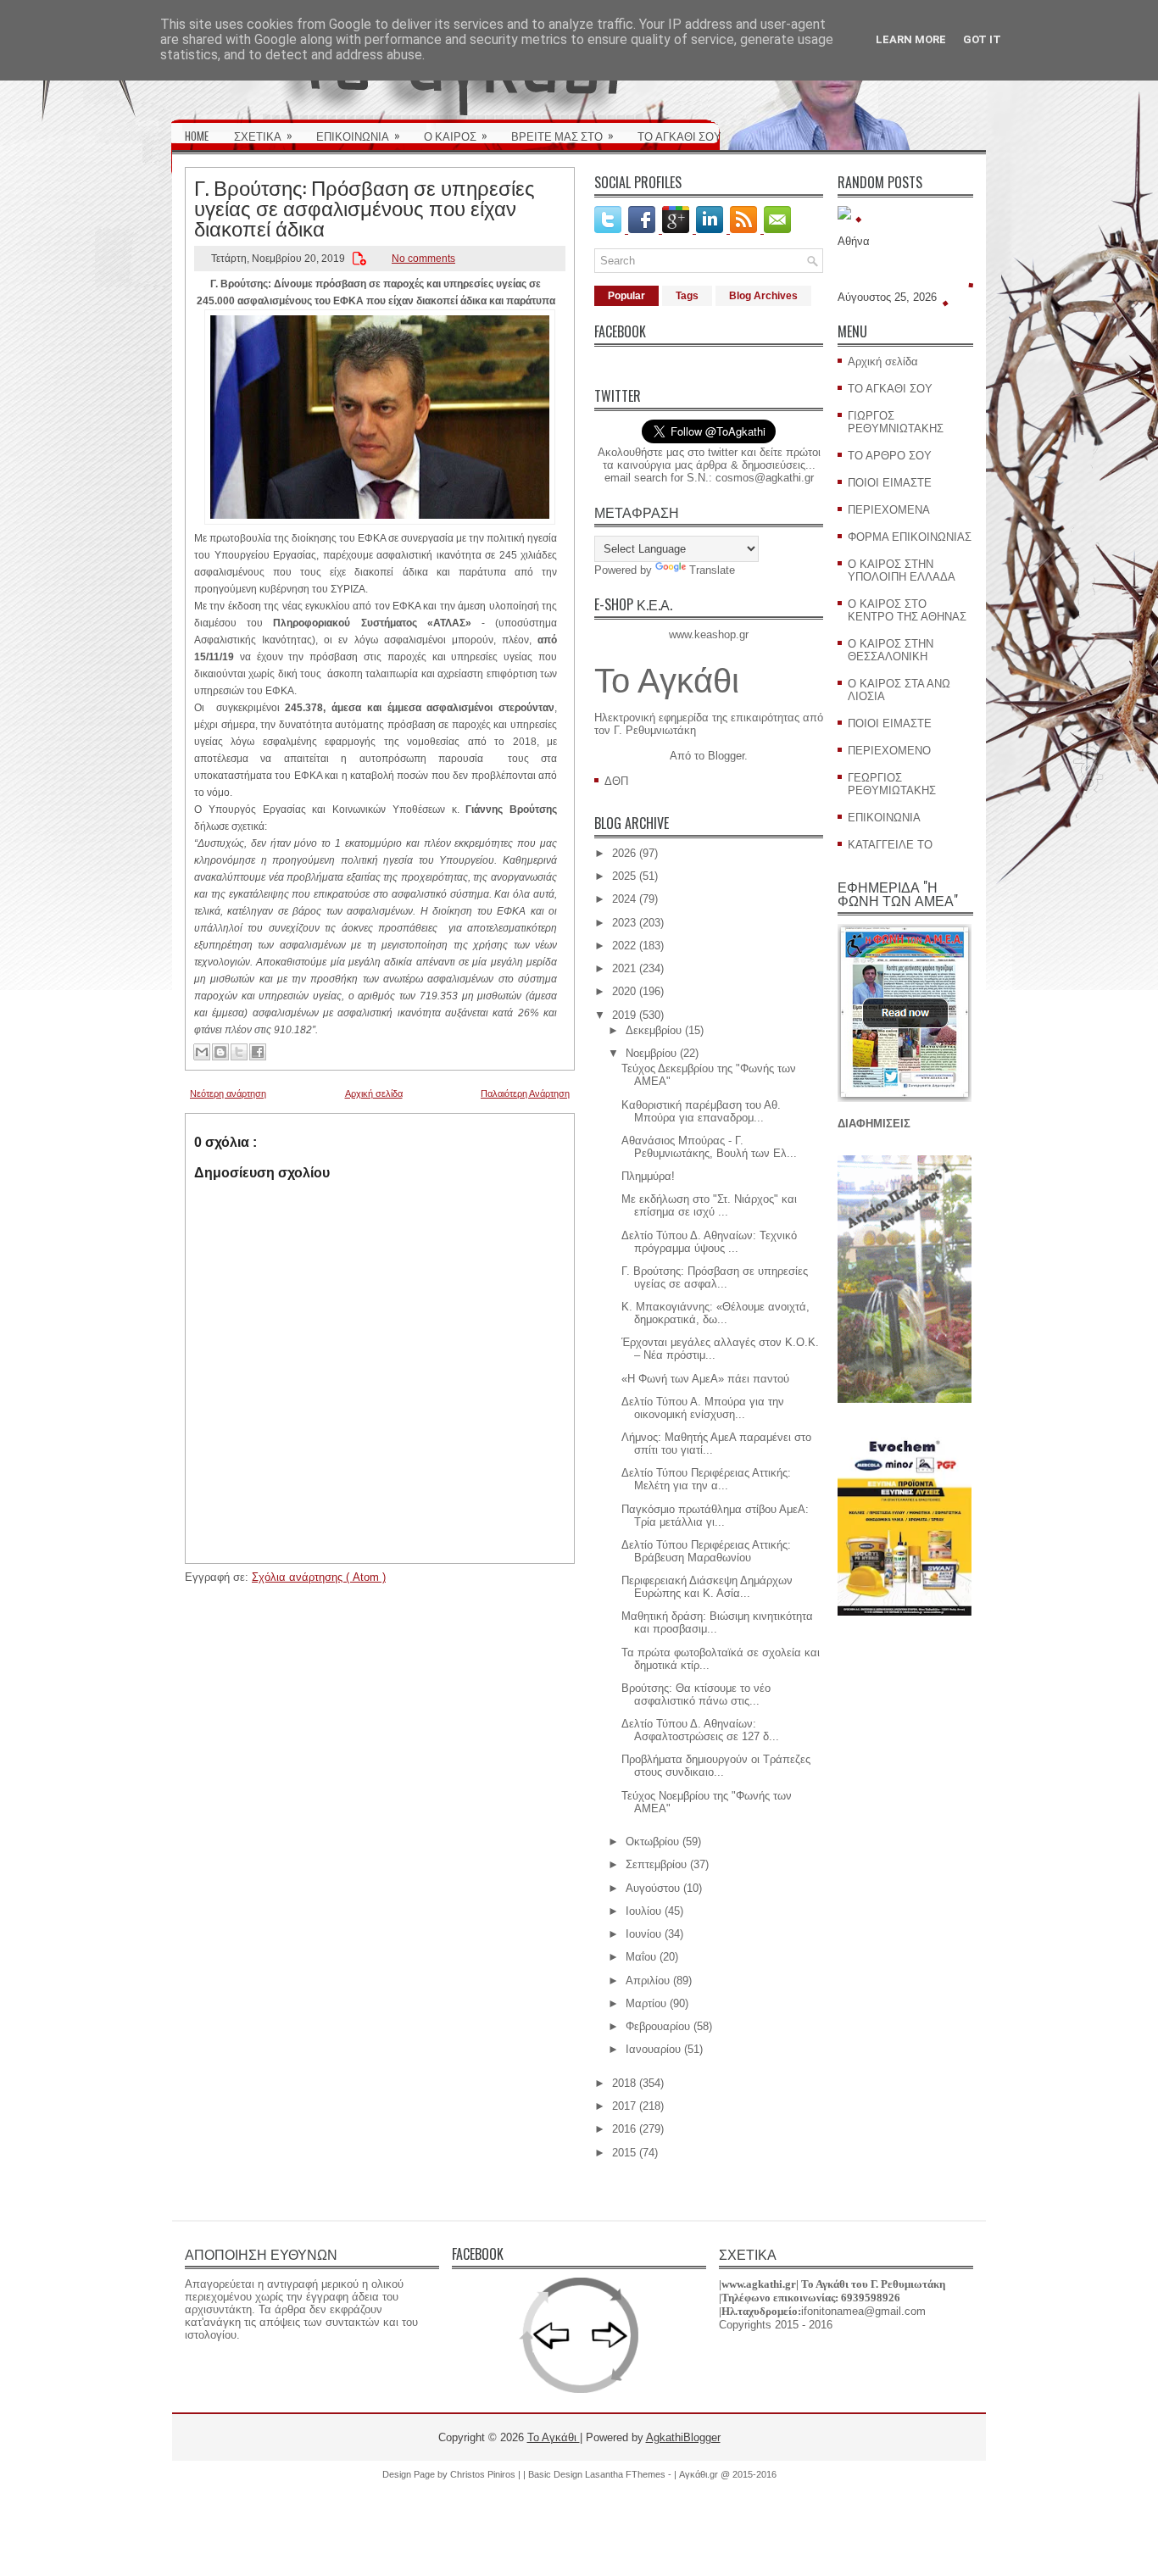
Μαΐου (641, 1957)
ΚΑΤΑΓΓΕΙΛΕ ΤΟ (890, 845)
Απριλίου (648, 1981)
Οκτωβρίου (652, 1842)
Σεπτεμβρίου (656, 1864)
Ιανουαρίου (653, 2049)
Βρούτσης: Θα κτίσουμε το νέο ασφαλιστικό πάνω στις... (696, 1694)
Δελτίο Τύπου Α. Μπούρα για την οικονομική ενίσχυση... (703, 1408)
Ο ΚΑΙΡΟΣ (456, 135)
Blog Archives (763, 296)
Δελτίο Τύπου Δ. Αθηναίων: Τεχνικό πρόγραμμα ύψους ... (709, 1242)
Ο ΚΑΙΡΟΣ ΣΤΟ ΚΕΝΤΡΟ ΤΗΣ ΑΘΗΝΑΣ (907, 610)
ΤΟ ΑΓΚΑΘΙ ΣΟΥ (679, 136)
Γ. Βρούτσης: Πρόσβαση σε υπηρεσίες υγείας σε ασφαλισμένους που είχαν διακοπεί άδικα (365, 207)
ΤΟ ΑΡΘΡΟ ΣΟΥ (890, 456)
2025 (624, 876)
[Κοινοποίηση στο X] (239, 1052)
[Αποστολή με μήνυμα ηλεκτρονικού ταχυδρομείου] (202, 1052)
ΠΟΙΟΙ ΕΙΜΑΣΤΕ (890, 483)
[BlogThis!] (220, 1052)
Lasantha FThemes (626, 2474)
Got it (982, 39)
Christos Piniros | (487, 2474)
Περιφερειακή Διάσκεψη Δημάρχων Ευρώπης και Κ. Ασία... (707, 1587)
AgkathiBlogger (683, 2437)
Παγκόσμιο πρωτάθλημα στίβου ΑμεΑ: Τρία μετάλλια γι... (715, 1516)
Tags (687, 296)
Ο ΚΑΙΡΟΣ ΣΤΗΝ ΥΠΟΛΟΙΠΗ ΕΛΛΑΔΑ (902, 570)
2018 (624, 2083)
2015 (624, 2153)
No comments (423, 259)
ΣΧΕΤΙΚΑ (263, 135)
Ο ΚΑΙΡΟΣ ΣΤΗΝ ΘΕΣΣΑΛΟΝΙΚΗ (891, 650)
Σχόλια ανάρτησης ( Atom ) (319, 1577)
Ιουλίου (643, 1911)
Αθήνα (854, 241)
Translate (712, 570)
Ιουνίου (643, 1934)
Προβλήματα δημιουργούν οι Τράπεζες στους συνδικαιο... (716, 1766)
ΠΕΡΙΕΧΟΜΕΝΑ (889, 510)
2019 (624, 1015)
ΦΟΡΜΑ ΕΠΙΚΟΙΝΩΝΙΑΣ (910, 537)
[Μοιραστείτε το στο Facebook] (258, 1052)
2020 (624, 991)
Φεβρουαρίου (658, 2026)
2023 (624, 923)
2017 (624, 2106)
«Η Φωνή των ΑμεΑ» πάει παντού (705, 1379)
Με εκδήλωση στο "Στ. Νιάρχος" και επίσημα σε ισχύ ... (709, 1205)
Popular (626, 296)
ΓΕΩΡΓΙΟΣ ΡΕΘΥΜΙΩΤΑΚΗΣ (892, 784)
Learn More (911, 39)
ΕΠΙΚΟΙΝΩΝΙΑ (358, 135)
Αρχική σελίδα (374, 1093)
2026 (624, 853)
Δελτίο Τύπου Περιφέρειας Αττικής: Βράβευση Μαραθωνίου (706, 1551)
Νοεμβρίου (651, 1053)
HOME (197, 136)
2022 (624, 946)
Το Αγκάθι (667, 681)
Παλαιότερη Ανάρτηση (525, 1093)
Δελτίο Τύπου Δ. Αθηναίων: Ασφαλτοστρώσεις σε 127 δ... (700, 1730)
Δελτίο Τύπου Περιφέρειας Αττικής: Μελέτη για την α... (706, 1479)
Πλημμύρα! (648, 1176)
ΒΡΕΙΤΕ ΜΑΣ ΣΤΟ (562, 135)
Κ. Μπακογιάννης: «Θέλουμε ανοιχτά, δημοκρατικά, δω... (715, 1313)
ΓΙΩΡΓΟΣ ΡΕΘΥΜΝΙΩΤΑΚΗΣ (896, 422)
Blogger (726, 756)
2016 (624, 2129)
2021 (624, 968)
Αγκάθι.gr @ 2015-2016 (728, 2474)
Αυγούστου (653, 1888)
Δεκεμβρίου (654, 1030)
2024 (624, 899)
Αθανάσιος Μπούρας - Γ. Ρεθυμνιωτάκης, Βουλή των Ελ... (709, 1147)
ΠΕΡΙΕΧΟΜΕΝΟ (889, 751)
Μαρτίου (646, 2003)
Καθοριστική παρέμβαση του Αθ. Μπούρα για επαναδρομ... (701, 1111)
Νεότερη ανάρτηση (228, 1093)
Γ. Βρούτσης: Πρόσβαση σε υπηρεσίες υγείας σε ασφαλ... (715, 1277)
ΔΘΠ (616, 781)
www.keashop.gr (709, 634)
